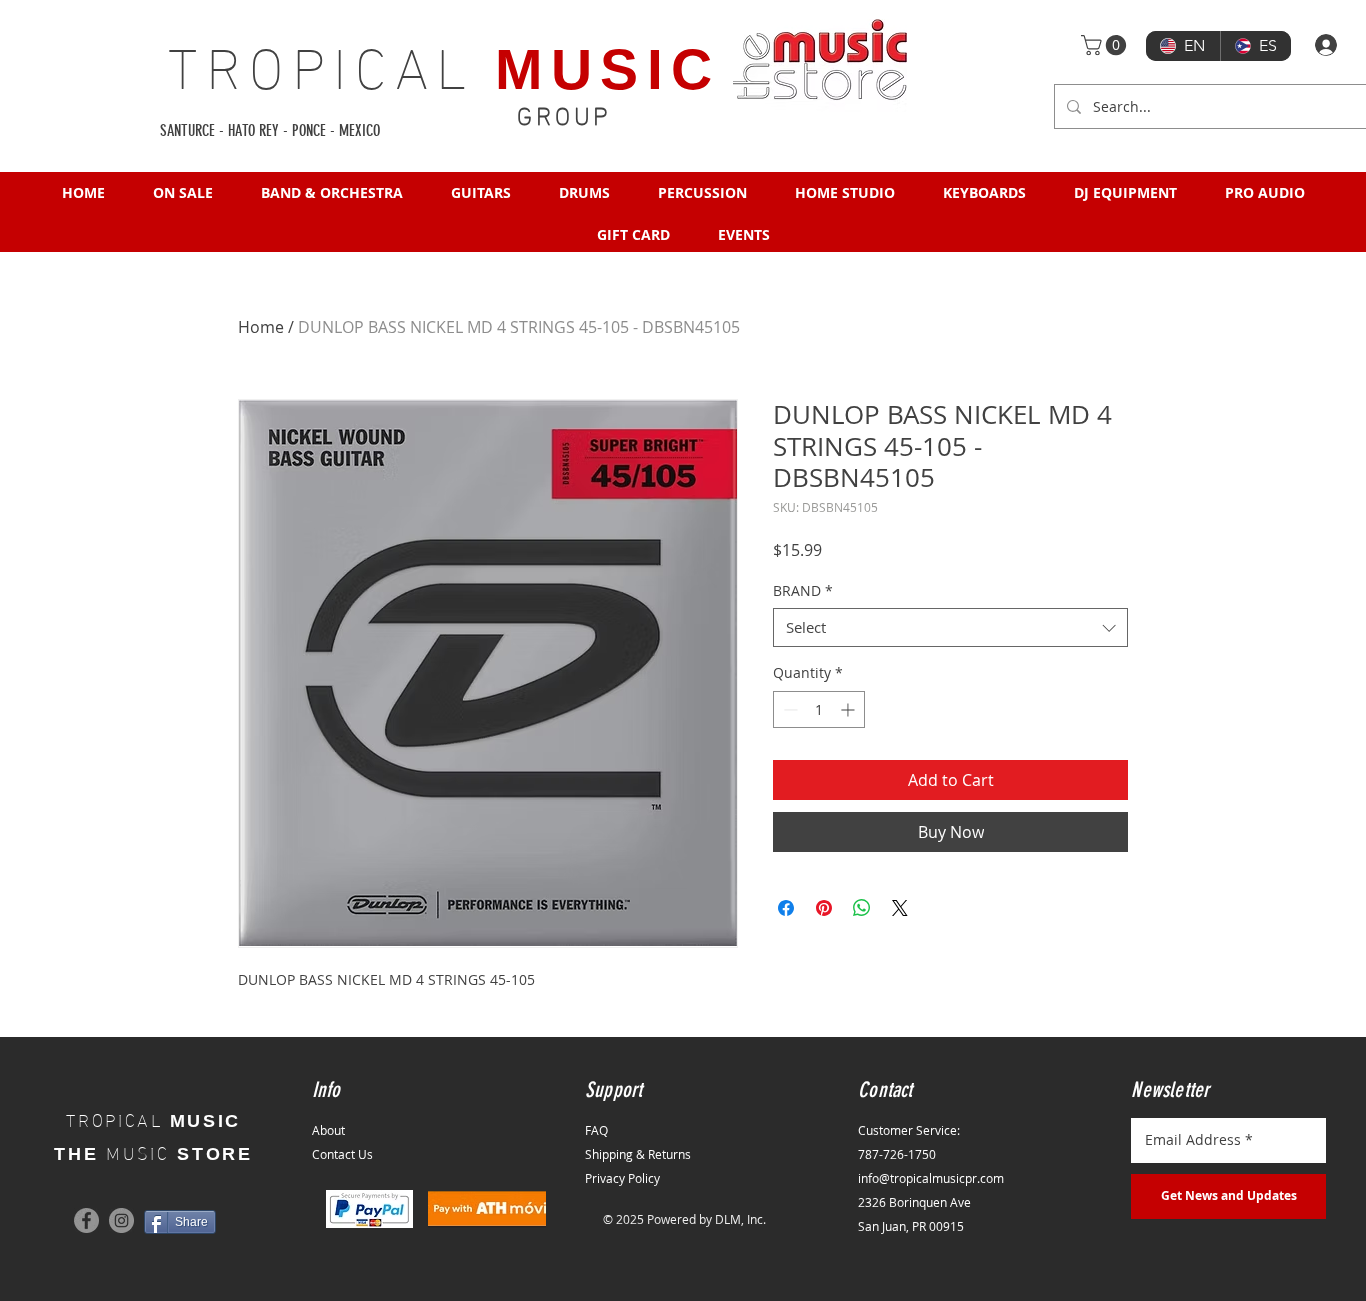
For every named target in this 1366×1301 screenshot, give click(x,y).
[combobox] (950, 627)
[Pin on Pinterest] (824, 908)
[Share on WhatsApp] (862, 908)
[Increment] (849, 709)
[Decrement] (788, 709)
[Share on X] (900, 908)
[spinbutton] (819, 709)
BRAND (803, 590)
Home (261, 327)
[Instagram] (121, 1220)
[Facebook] (86, 1220)
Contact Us (342, 1154)
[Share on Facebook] (786, 908)
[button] (1106, 45)
